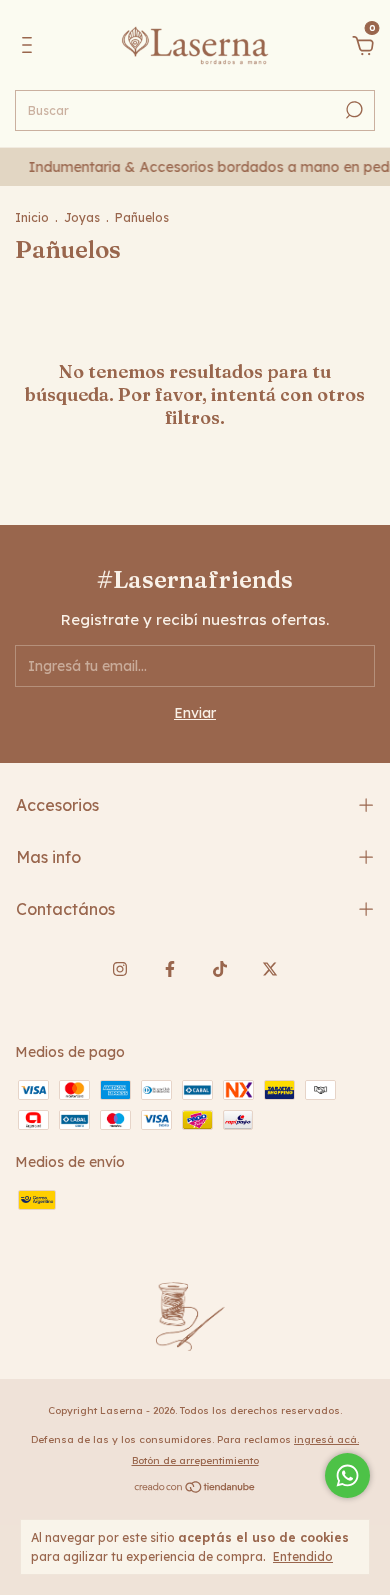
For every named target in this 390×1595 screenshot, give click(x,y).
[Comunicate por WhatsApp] (347, 1475)
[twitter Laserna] (270, 969)
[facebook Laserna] (170, 969)
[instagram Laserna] (120, 969)
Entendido (303, 1556)
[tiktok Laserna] (220, 969)
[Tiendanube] (195, 1489)
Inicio (32, 217)
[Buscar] (352, 110)
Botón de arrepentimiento (195, 1460)
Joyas (82, 217)
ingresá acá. (326, 1439)
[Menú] (30, 48)
